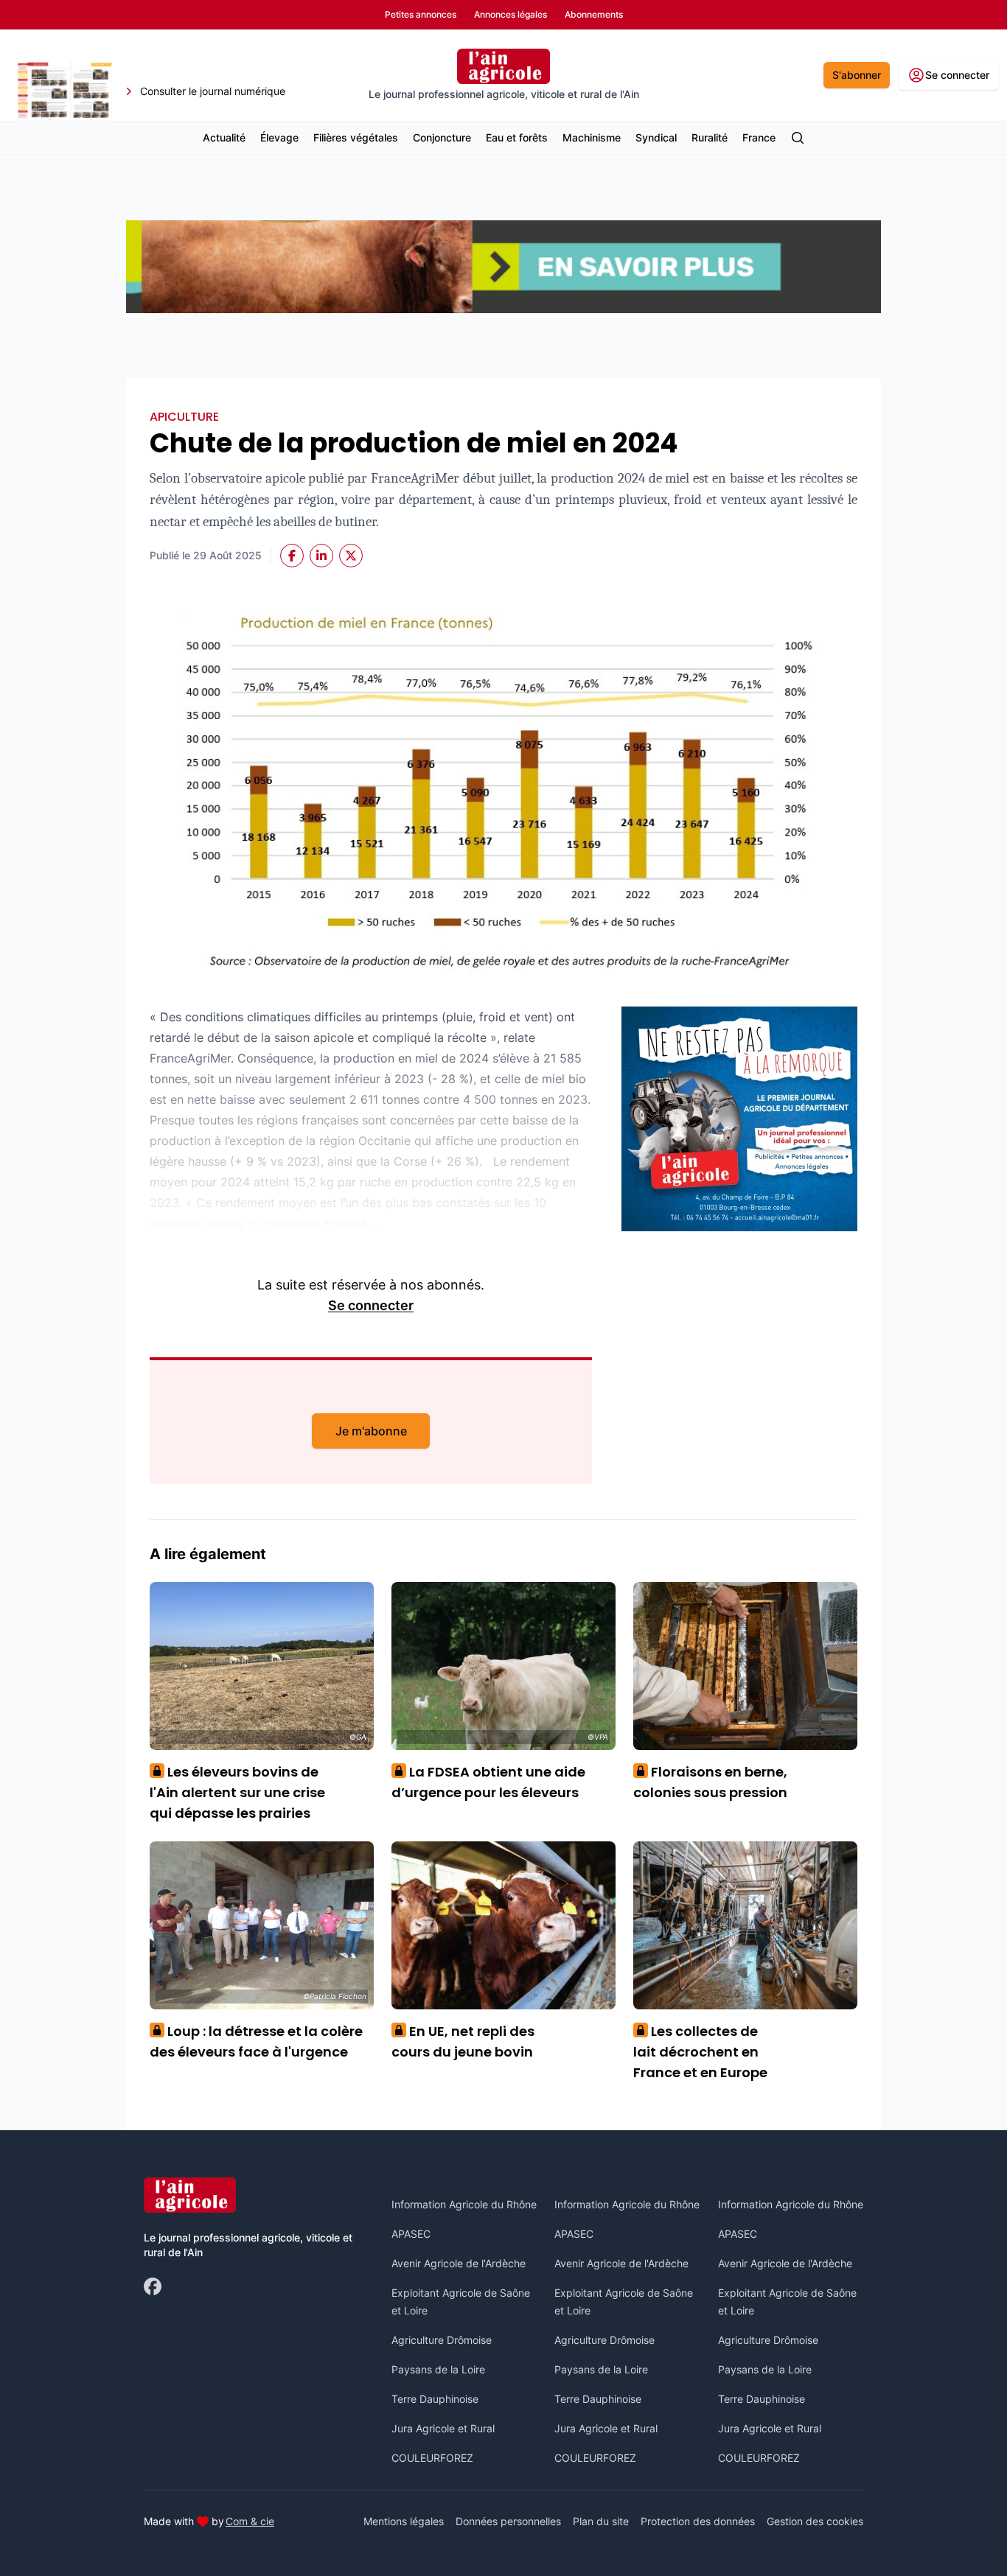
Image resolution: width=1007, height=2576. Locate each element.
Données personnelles (508, 2521)
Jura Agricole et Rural (443, 2428)
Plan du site (601, 2521)
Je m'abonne (371, 1431)
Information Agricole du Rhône (464, 2204)
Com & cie (250, 2521)
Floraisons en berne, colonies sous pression (710, 1782)
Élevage (279, 137)
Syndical (656, 137)
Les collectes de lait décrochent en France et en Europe (700, 2052)
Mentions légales (404, 2521)
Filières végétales (356, 137)
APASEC (411, 2234)
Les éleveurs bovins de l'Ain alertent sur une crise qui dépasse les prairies (237, 1792)
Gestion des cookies (815, 2521)
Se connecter (371, 1305)
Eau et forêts (517, 137)
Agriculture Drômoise (442, 2340)
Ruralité (710, 137)
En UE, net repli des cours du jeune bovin (463, 2041)
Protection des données (698, 2521)
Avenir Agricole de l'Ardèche (459, 2263)
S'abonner (857, 75)
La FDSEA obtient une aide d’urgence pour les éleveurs (488, 1782)
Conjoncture (442, 137)
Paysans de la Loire (438, 2369)
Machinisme (592, 137)
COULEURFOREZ (432, 2458)
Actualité (224, 137)
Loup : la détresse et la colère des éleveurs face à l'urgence (256, 2041)
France (759, 137)
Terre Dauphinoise (435, 2399)
